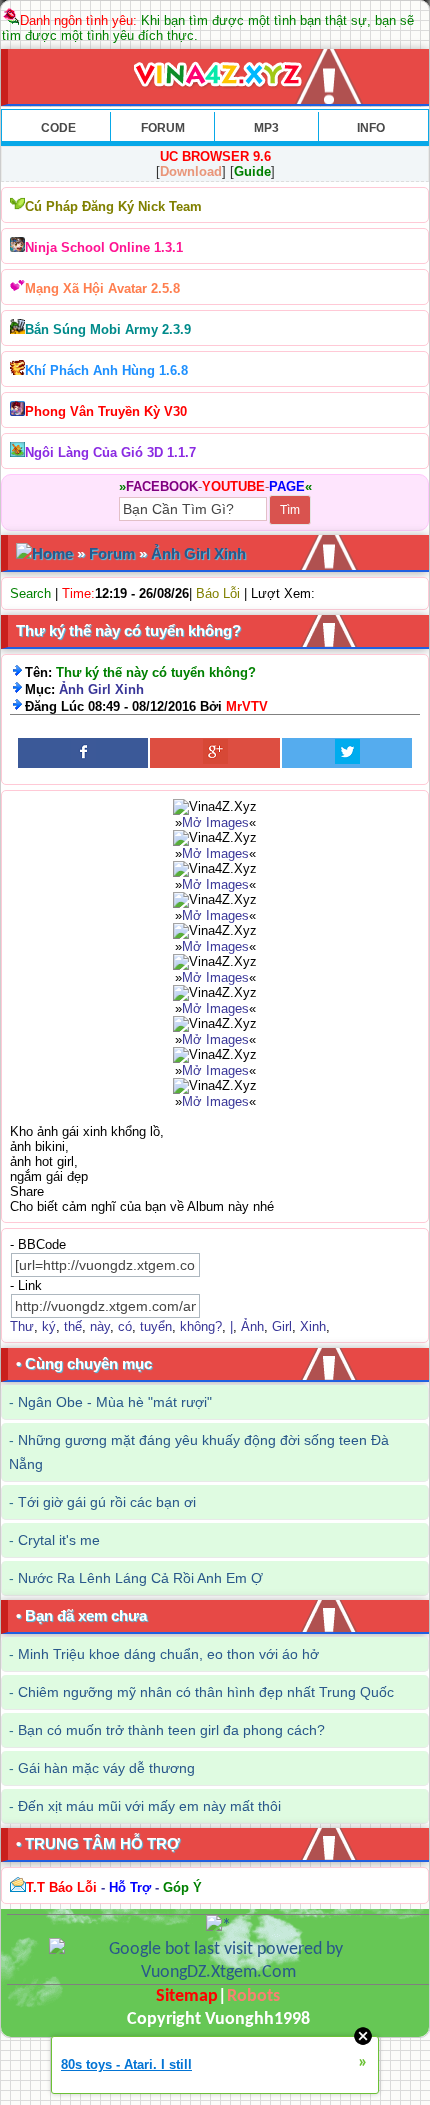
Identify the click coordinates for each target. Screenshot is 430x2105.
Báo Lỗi (218, 593)
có (125, 1326)
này (100, 1326)
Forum (112, 553)
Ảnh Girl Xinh (198, 553)
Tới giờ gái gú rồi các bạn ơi (107, 1502)
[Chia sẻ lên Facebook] (83, 753)
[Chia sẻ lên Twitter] (347, 753)
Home (52, 553)
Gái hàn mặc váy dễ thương (106, 1768)
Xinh (313, 1326)
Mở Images (215, 822)
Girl (282, 1326)
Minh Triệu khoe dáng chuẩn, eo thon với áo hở (168, 1654)
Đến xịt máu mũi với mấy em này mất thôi (149, 1806)
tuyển (156, 1326)
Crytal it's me (59, 1540)
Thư (22, 1326)
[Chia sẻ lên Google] (215, 753)
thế (73, 1326)
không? (201, 1326)
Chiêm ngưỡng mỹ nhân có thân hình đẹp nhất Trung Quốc (206, 1692)
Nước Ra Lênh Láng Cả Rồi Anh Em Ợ (140, 1578)
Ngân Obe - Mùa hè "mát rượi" (115, 1402)
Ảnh (252, 1326)
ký (49, 1326)
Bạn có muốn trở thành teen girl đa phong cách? (171, 1730)
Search (30, 593)
